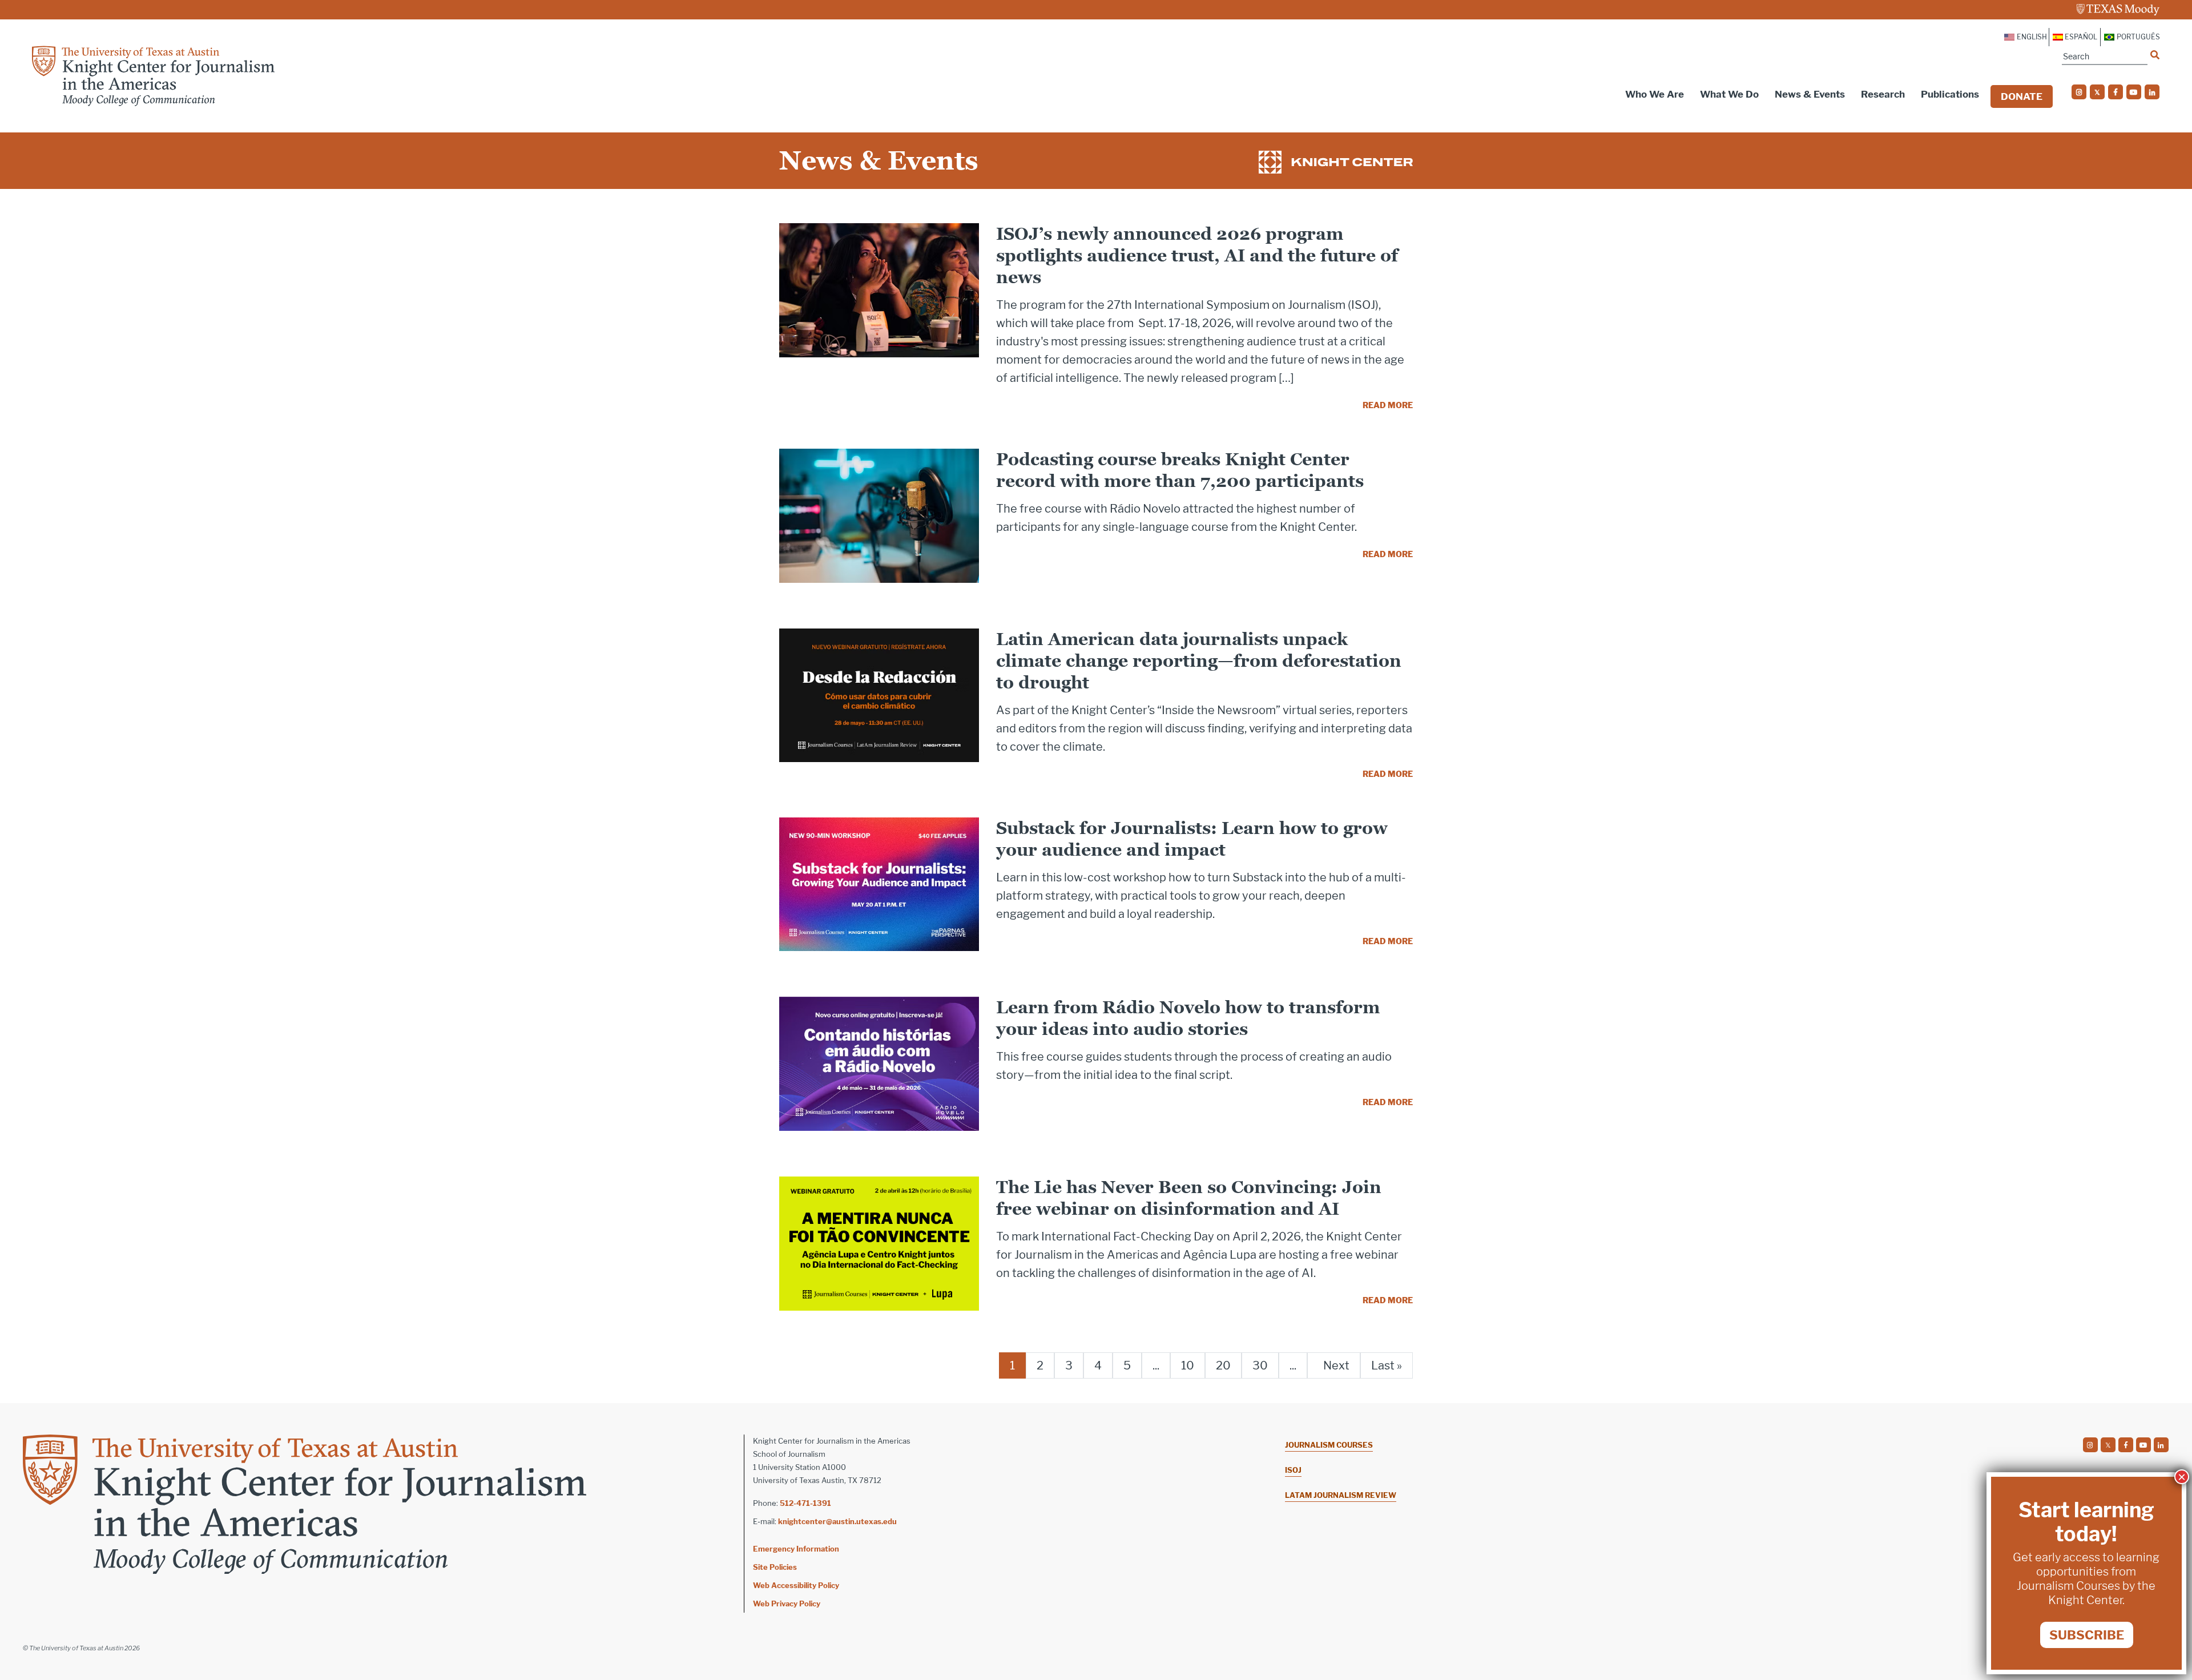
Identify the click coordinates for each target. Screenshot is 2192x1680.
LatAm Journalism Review (1341, 1495)
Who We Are (1655, 94)
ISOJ (1293, 1470)
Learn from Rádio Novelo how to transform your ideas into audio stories (1188, 1018)
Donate (2022, 96)
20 (1223, 1365)
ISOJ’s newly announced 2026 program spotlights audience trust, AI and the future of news (1197, 255)
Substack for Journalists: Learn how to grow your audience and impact (1192, 839)
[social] (2079, 92)
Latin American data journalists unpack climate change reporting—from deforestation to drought (1199, 661)
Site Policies (775, 1567)
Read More (1388, 405)
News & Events (1810, 94)
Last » (1387, 1365)
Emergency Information (796, 1549)
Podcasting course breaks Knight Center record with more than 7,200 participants (1180, 470)
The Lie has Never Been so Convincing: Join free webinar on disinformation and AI (1189, 1198)
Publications (1950, 94)
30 (1260, 1365)
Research (1883, 94)
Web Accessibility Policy (796, 1585)
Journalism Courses (1329, 1445)
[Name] (2155, 55)
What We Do (1729, 94)
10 (1188, 1365)
